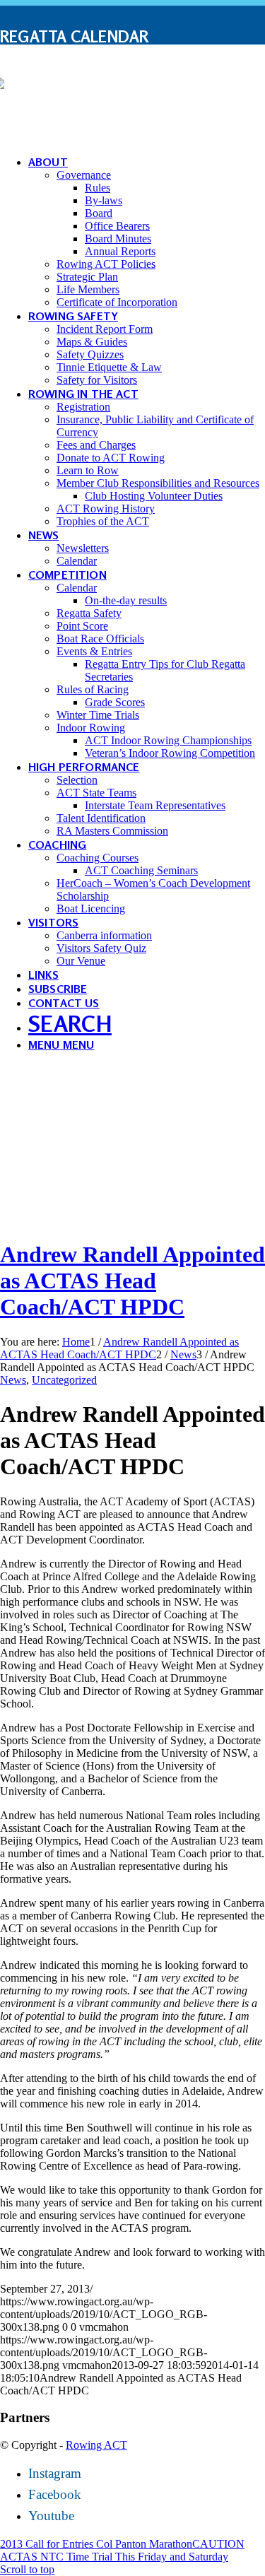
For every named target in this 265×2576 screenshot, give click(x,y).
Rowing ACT (96, 2445)
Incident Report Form (89, 77)
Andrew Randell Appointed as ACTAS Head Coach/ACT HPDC (132, 1281)
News (13, 1380)
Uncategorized (64, 1380)
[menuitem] (132, 37)
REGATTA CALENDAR (75, 36)
